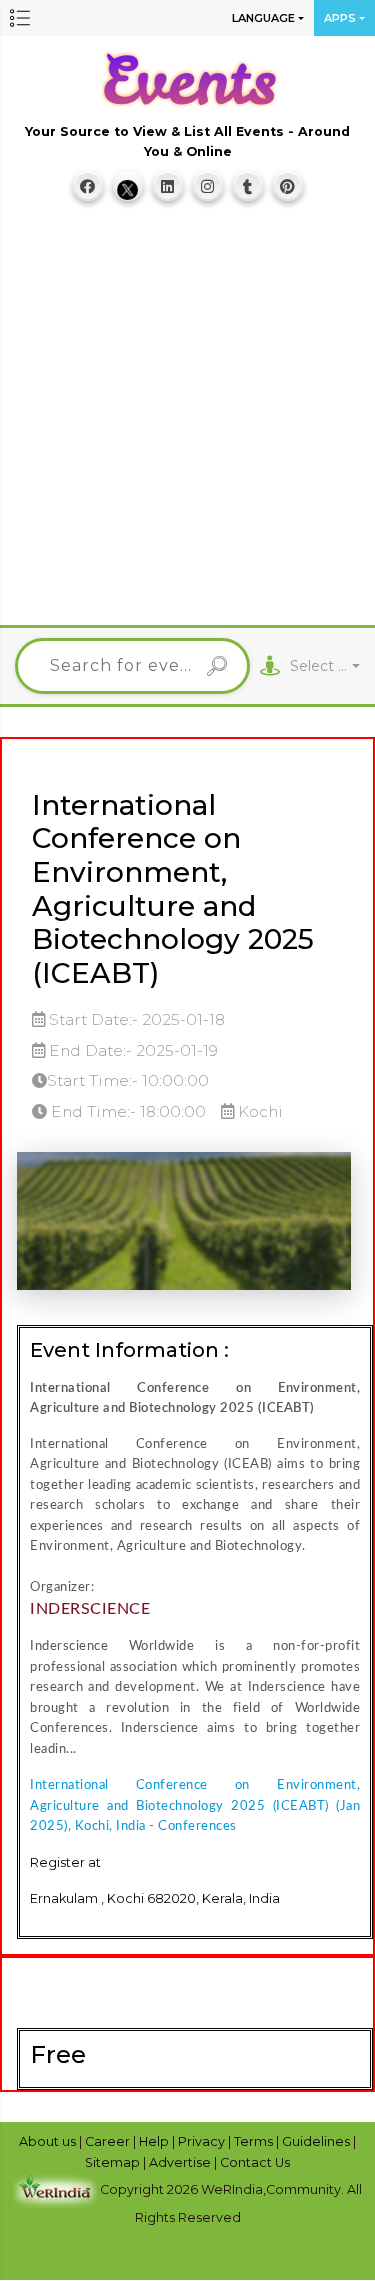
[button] (20, 18)
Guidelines (317, 2141)
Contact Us (255, 2162)
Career (109, 2141)
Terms (255, 2141)
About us (49, 2141)
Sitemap (114, 2162)
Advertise (181, 2162)
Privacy (203, 2141)
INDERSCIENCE (90, 1609)
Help (155, 2141)
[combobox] (325, 666)
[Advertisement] (187, 422)
